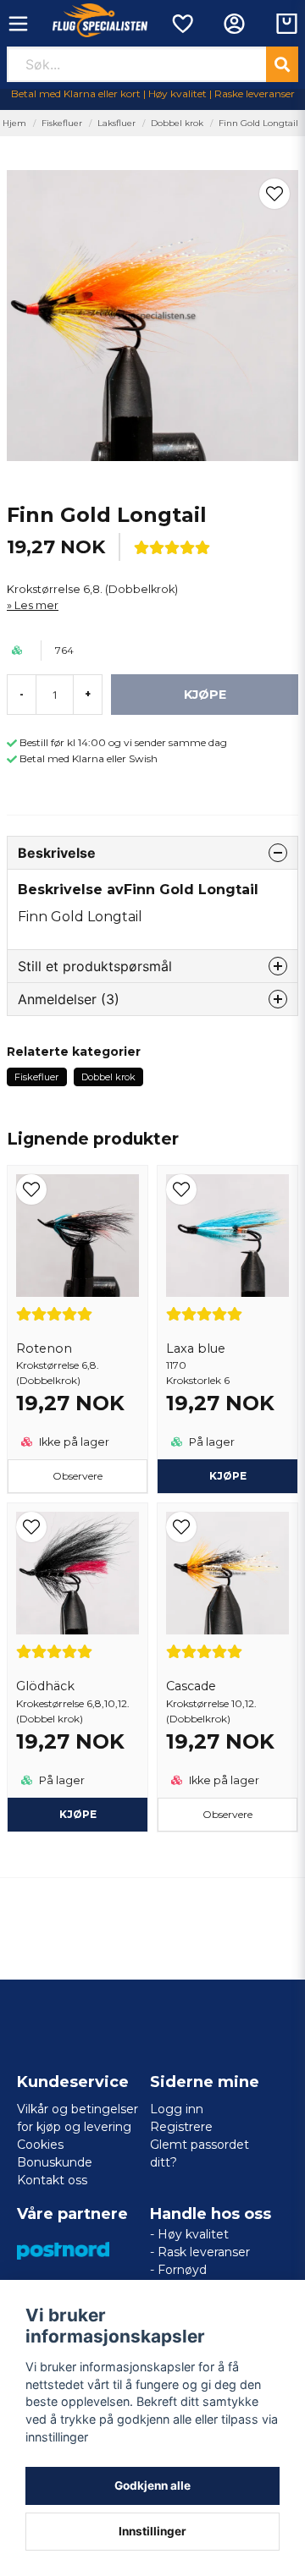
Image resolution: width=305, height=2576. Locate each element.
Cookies (40, 2145)
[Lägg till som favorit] (182, 24)
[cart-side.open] (287, 24)
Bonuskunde (55, 2162)
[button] (274, 194)
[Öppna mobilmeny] (18, 24)
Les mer (36, 605)
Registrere (181, 2127)
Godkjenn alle (152, 2485)
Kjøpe (228, 1476)
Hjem (14, 123)
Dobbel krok (177, 123)
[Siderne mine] (234, 24)
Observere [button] (78, 1476)
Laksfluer (116, 123)
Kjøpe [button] (78, 1814)
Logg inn (177, 2109)
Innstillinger (152, 2531)
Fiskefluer (62, 123)
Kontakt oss (52, 2180)
